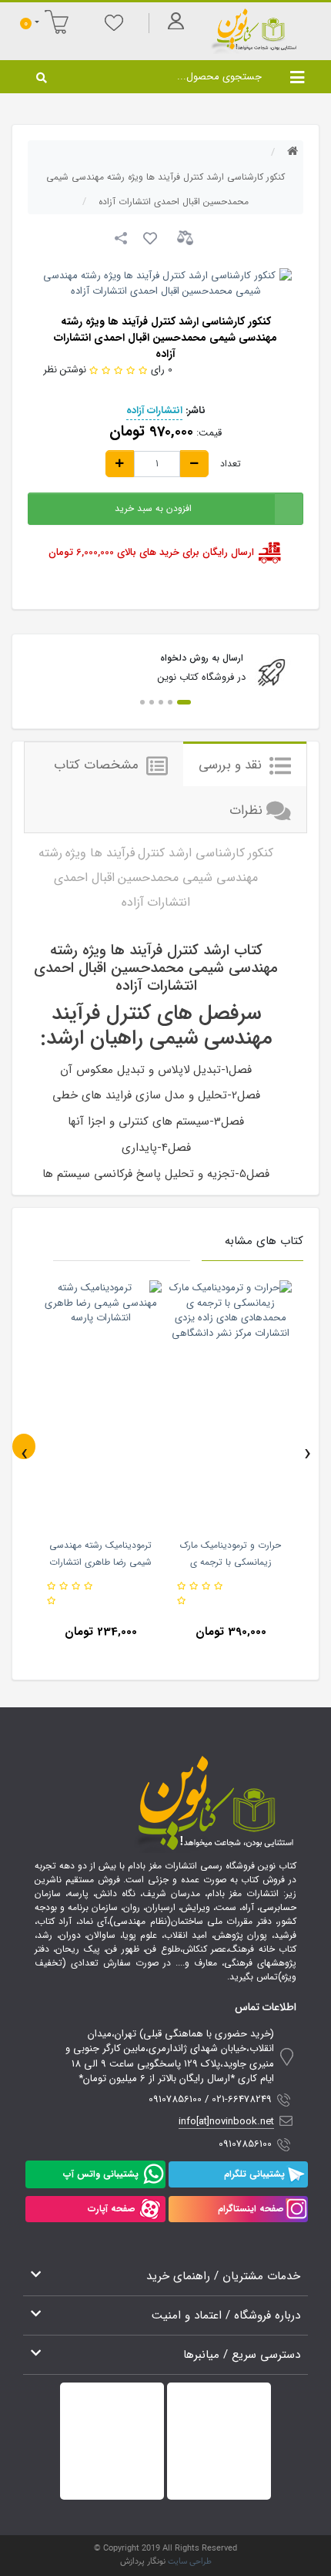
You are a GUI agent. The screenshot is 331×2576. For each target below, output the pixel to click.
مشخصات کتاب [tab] (98, 765)
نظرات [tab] (246, 810)
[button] (184, 702)
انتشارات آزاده (154, 410)
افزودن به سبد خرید (153, 508)
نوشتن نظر (65, 370)
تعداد (231, 464)
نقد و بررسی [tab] (232, 765)
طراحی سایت (190, 2562)
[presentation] (24, 1446)
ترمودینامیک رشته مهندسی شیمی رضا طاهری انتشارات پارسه (100, 1562)
